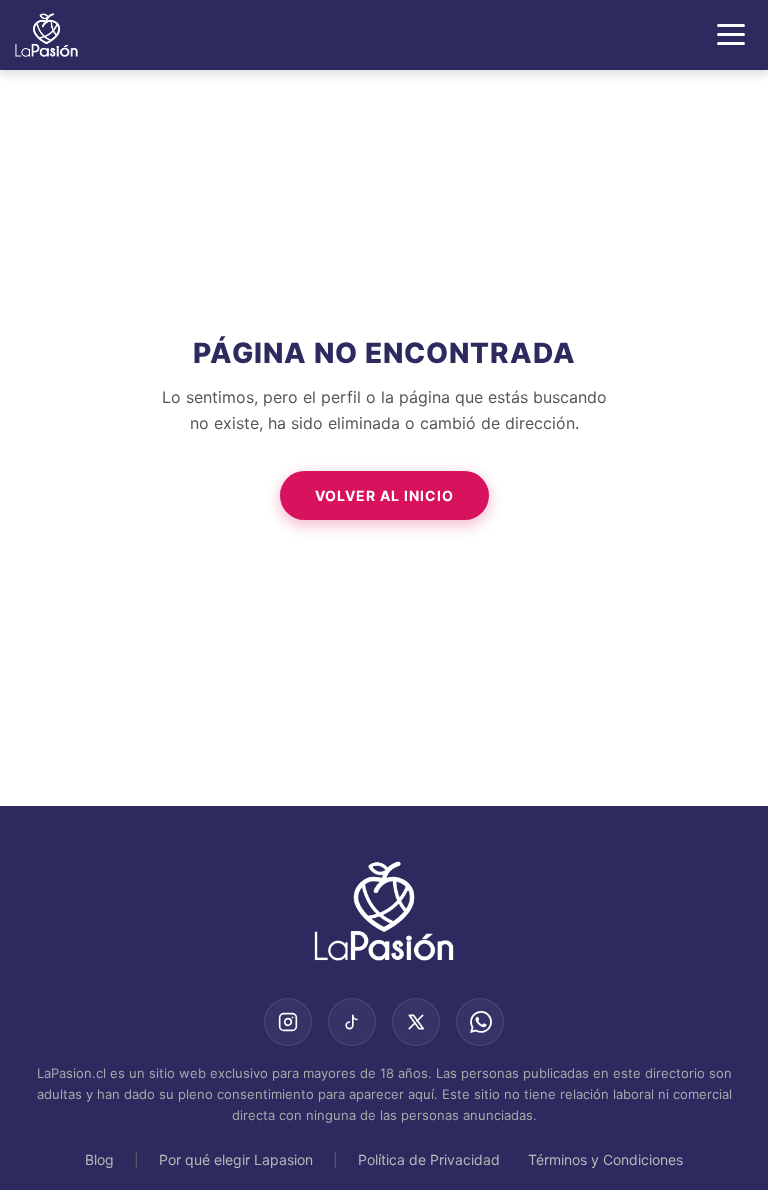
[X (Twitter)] (416, 1022)
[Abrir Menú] (731, 34)
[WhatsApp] (480, 1022)
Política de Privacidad (429, 1159)
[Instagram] (288, 1022)
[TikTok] (352, 1022)
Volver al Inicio (384, 495)
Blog (99, 1159)
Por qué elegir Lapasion (236, 1159)
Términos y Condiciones (605, 1159)
